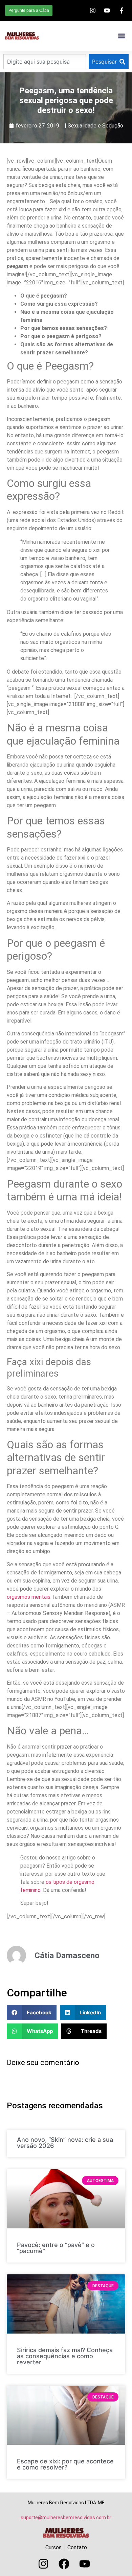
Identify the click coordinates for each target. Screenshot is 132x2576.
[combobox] (45, 62)
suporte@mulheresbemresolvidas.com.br (66, 2518)
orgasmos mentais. (29, 1597)
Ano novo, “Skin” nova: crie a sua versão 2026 (65, 2143)
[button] (121, 36)
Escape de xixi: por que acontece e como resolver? (65, 2464)
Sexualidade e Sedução (95, 126)
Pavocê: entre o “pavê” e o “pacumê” (56, 2248)
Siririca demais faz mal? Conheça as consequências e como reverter (65, 2356)
